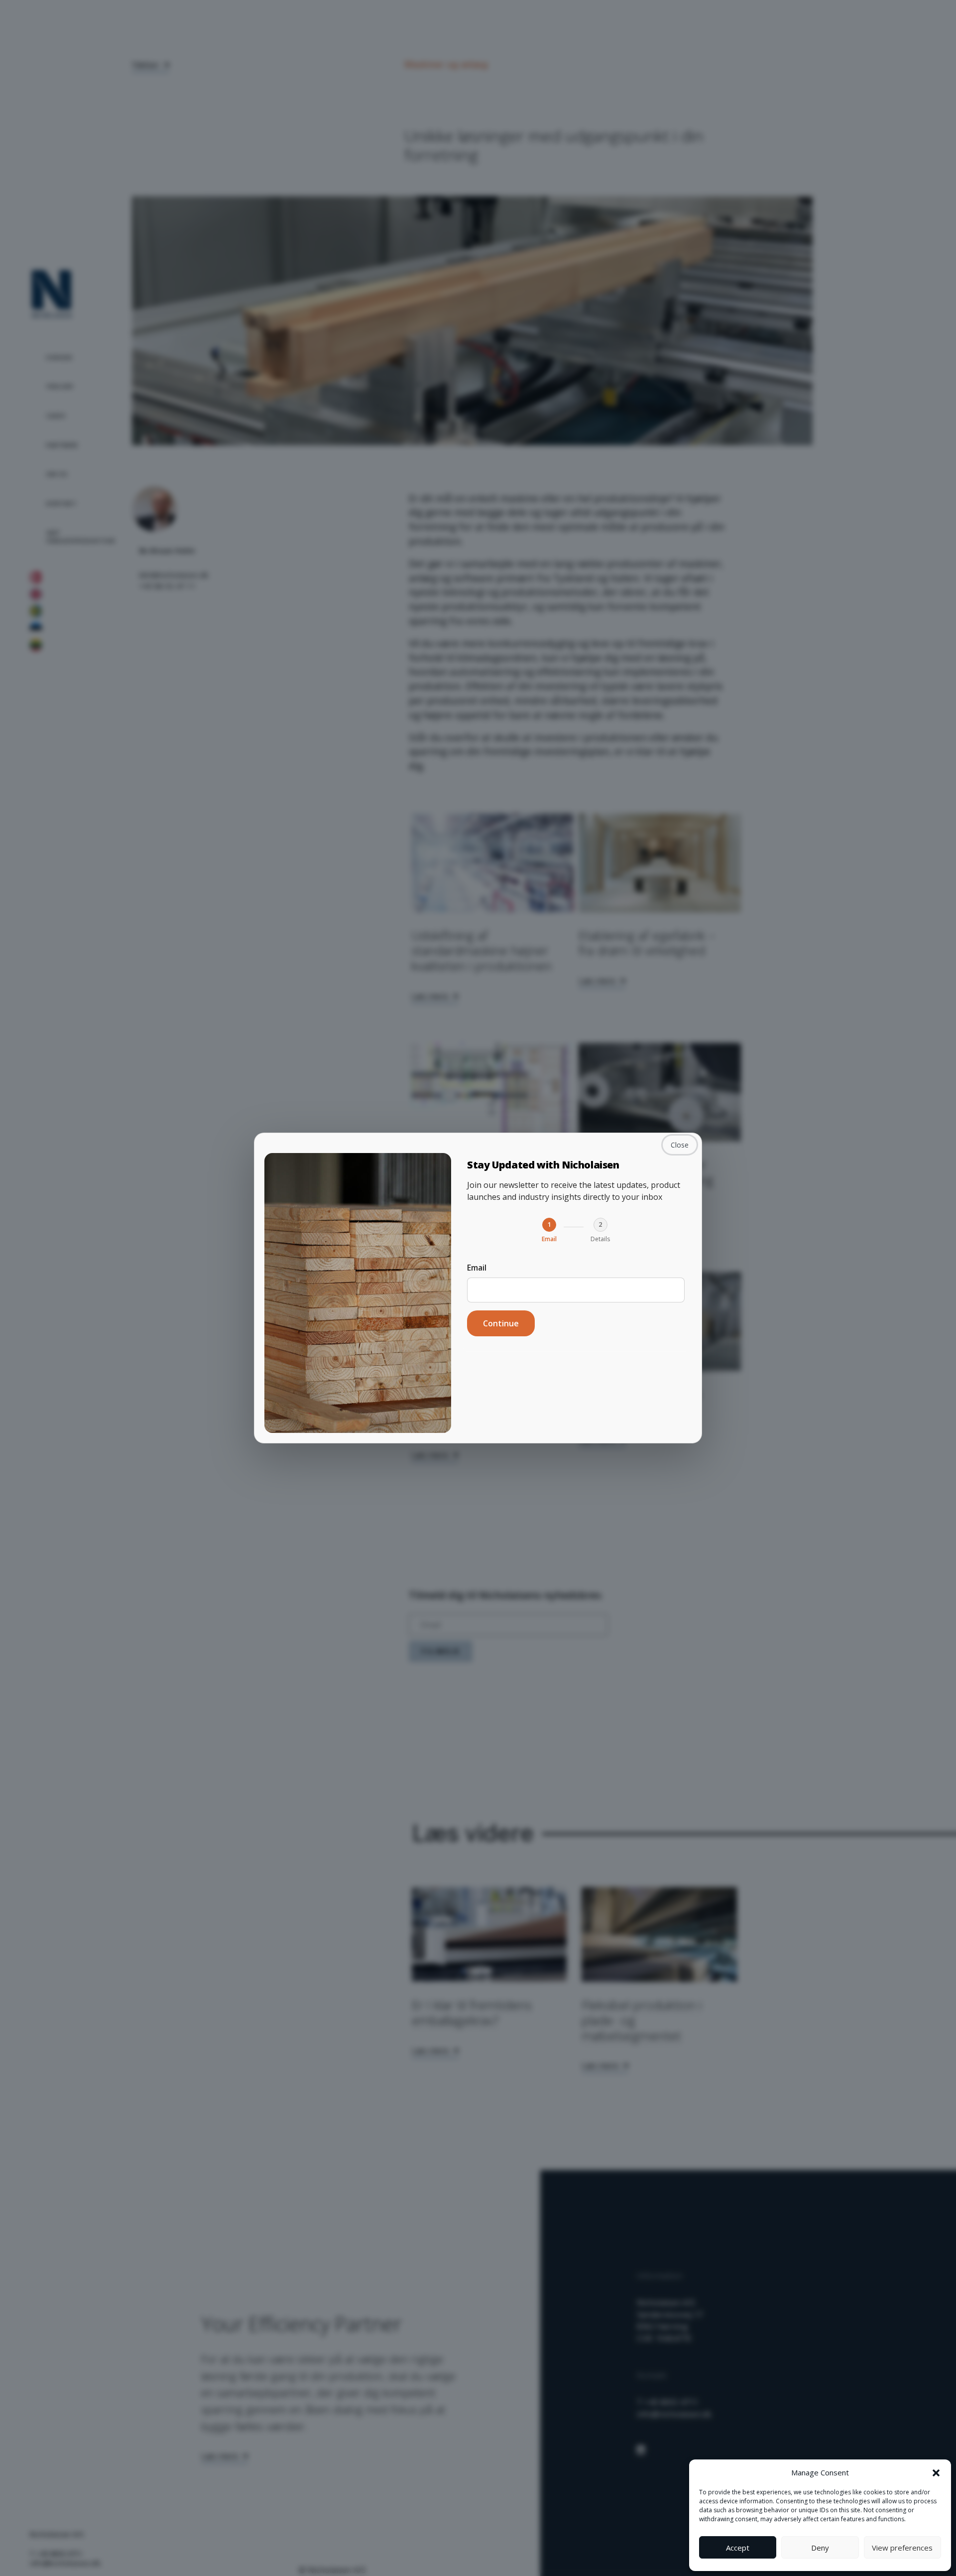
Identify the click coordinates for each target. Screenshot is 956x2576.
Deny (820, 2548)
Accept (738, 2548)
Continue (501, 1323)
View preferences (902, 2548)
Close (680, 1145)
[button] (936, 2472)
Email (477, 1268)
